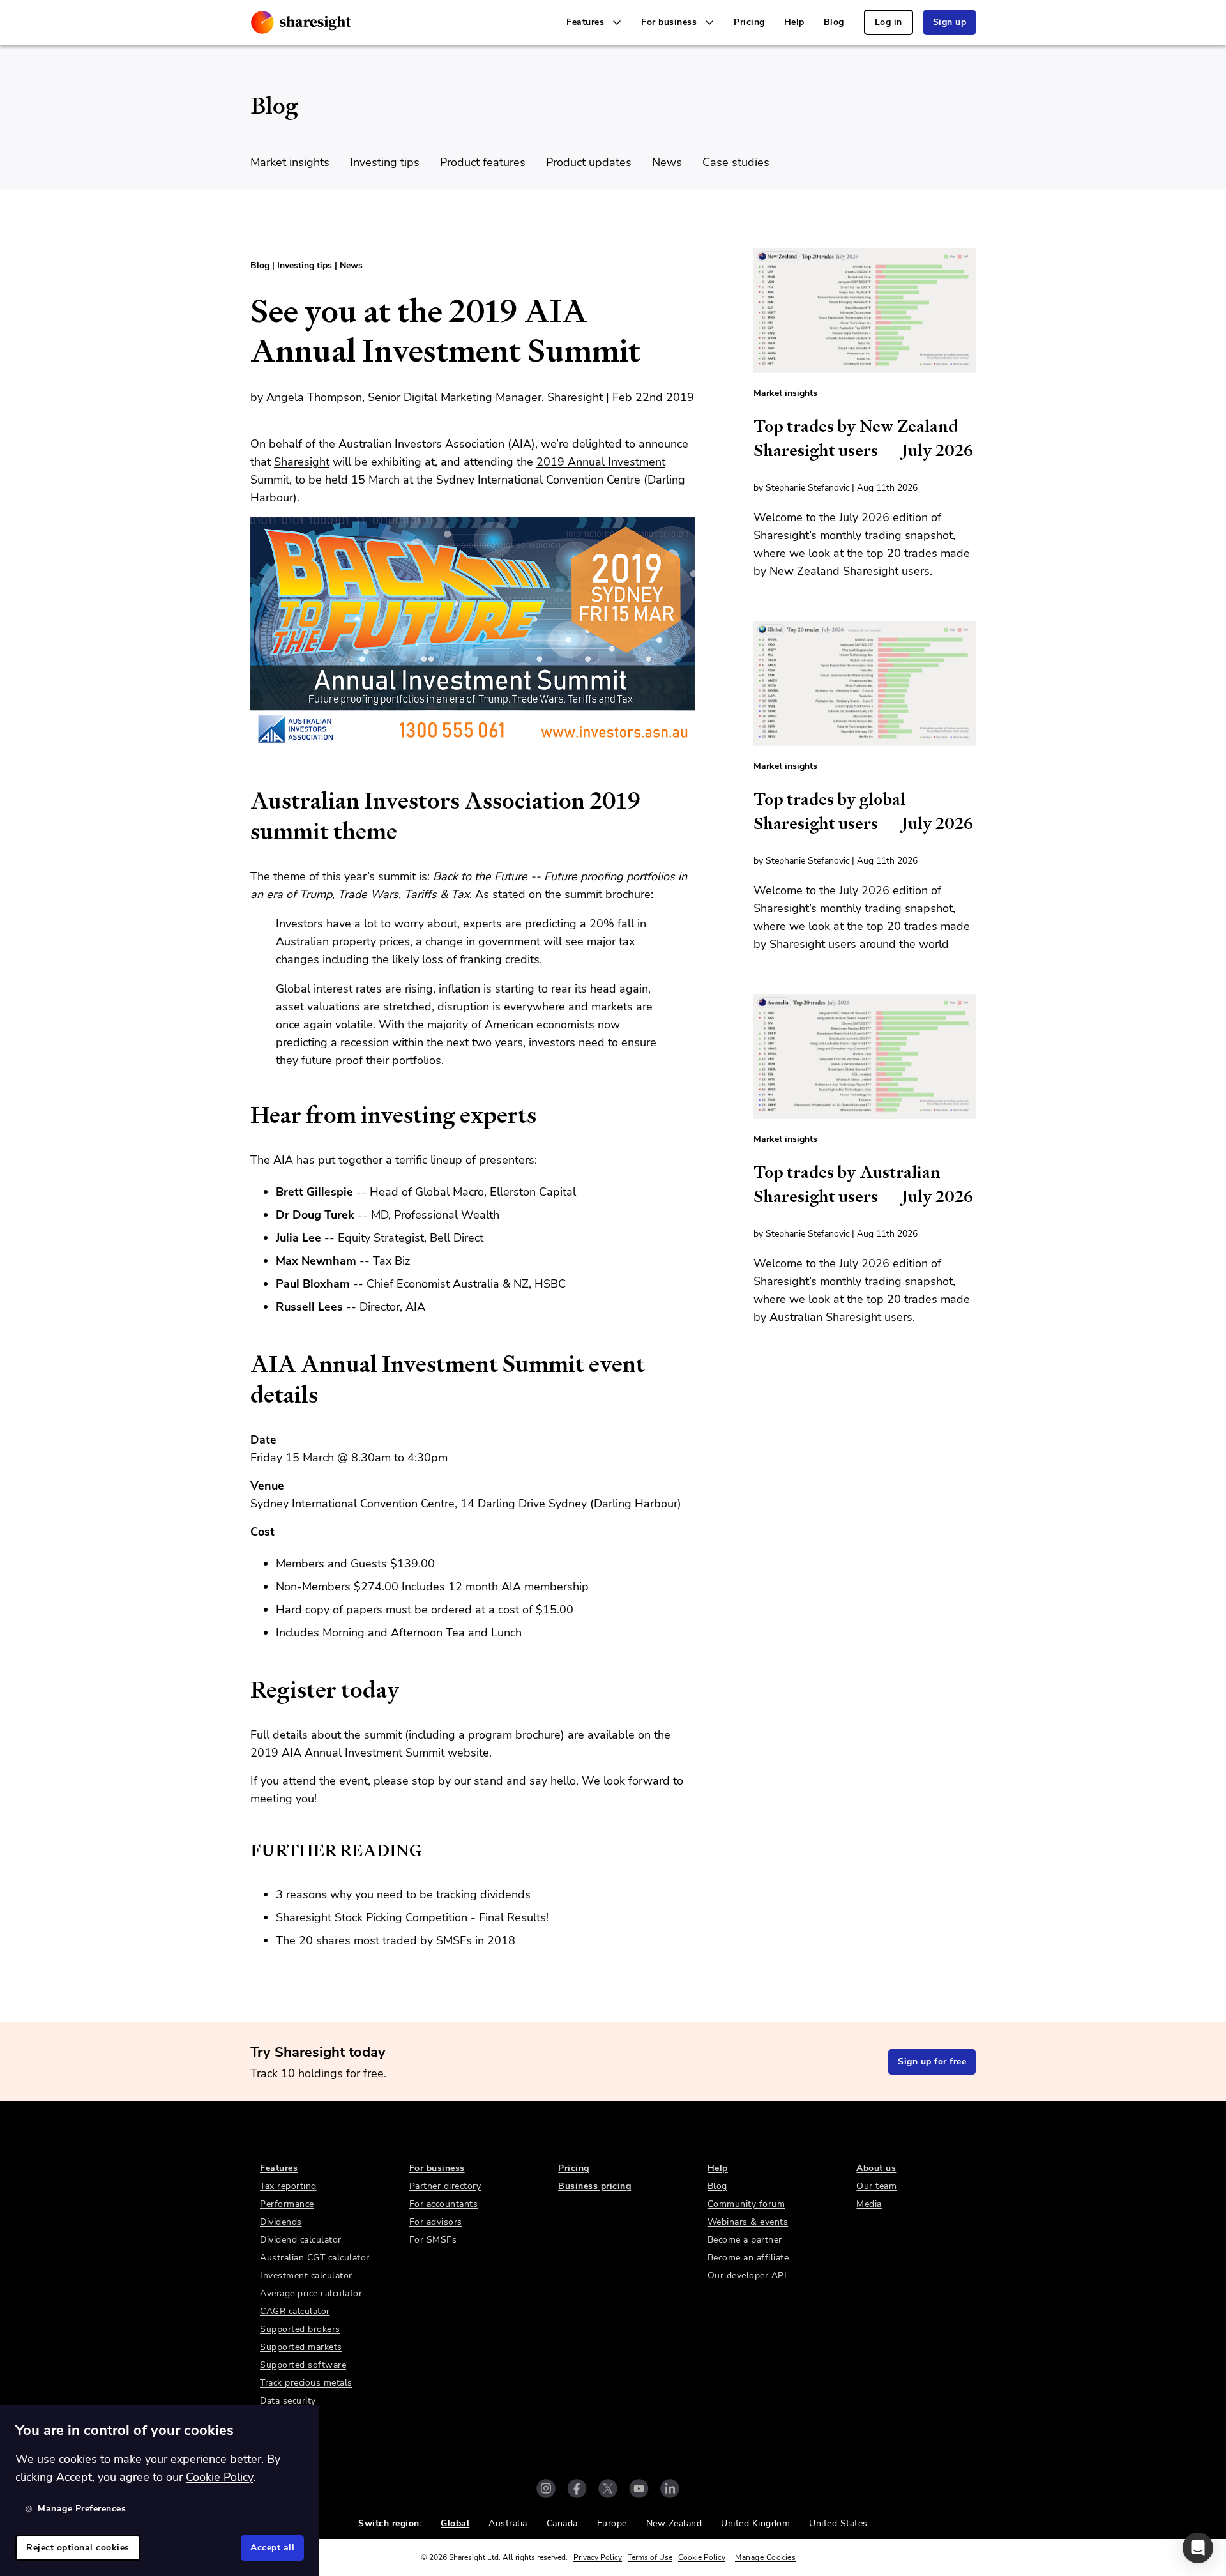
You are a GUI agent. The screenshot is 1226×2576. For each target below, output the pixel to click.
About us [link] (876, 2168)
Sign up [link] (950, 22)
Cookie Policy (702, 2557)
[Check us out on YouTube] (639, 2488)
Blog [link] (834, 22)
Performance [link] (287, 2204)
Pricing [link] (749, 22)
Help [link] (794, 22)
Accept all (272, 2548)
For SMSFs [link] (433, 2240)
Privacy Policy (598, 2557)
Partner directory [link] (445, 2186)
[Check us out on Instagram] (546, 2488)
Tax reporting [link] (288, 2186)
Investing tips (385, 162)
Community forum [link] (746, 2204)
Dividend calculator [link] (301, 2240)
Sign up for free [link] (932, 2062)
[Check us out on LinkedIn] (670, 2488)
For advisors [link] (436, 2222)
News (667, 162)
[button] (1198, 2548)
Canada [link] (562, 2523)
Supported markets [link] (301, 2347)
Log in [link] (889, 22)
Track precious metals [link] (306, 2383)
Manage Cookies (765, 2557)
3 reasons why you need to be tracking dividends (403, 1894)
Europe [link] (612, 2523)
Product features (483, 162)
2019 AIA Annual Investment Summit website (370, 1753)
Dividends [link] (281, 2222)
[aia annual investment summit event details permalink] (244, 1364)
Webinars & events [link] (748, 2222)
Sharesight (302, 462)
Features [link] (279, 2168)
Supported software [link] (303, 2365)
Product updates (589, 162)
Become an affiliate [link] (748, 2258)
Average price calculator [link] (311, 2293)
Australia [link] (508, 2523)
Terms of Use (650, 2557)
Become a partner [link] (745, 2240)
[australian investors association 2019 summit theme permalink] (244, 801)
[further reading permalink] (244, 1850)
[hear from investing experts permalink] (244, 1115)
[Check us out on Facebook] (577, 2488)
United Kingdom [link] (755, 2523)
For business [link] (437, 2168)
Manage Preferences (82, 2509)
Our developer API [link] (747, 2275)
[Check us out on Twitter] (608, 2488)
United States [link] (838, 2523)
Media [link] (869, 2204)
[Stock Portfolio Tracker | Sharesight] (301, 22)
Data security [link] (288, 2401)
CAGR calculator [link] (295, 2311)
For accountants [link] (444, 2204)
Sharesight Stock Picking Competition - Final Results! (412, 1917)
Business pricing (594, 2186)
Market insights (290, 162)
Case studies (736, 162)
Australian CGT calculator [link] (315, 2258)
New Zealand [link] (674, 2523)
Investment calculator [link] (306, 2275)
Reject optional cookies (78, 2548)
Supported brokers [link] (300, 2329)
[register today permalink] (244, 1690)
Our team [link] (876, 2186)
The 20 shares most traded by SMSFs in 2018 (396, 1940)
